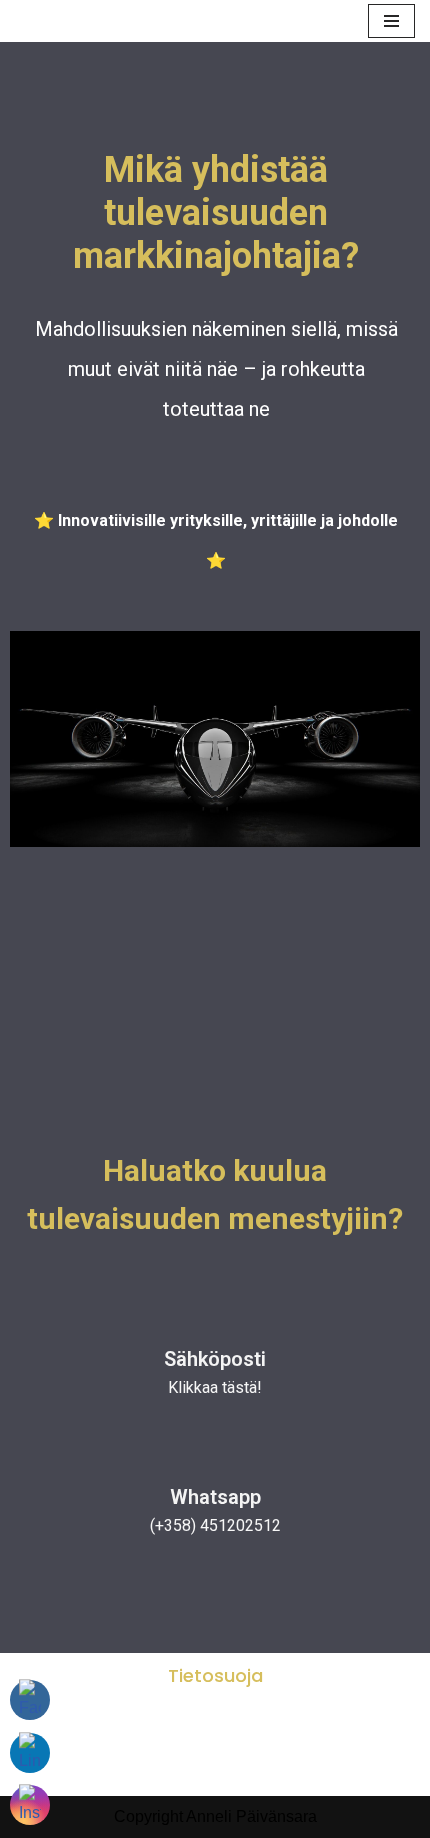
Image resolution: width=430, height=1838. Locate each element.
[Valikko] (391, 21)
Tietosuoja (215, 1675)
